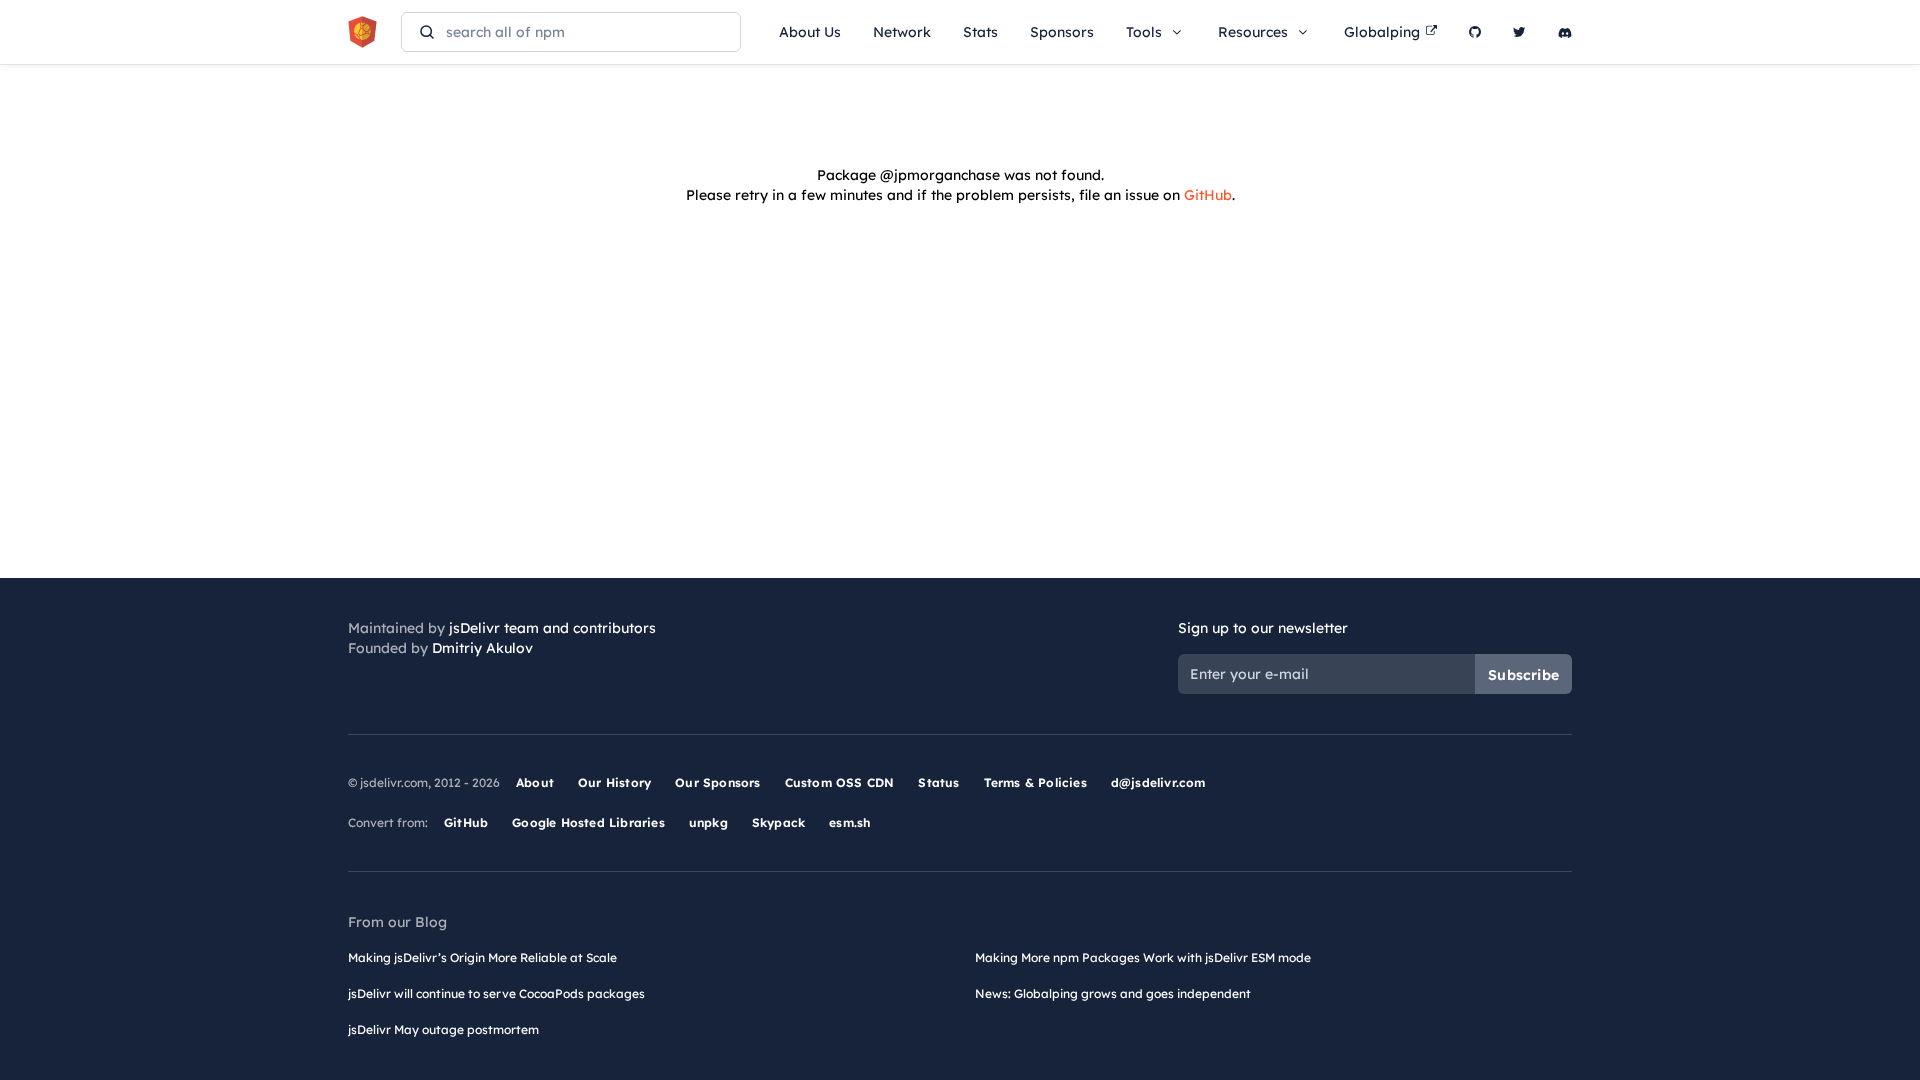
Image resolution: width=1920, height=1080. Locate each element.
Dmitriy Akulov (482, 648)
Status (938, 782)
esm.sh (849, 822)
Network (902, 32)
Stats (980, 32)
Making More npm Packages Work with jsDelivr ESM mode (1143, 957)
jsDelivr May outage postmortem (443, 1029)
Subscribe (1523, 675)
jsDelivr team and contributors (552, 628)
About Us (810, 32)
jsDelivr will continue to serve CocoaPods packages (496, 993)
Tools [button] (1144, 32)
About (535, 782)
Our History (614, 782)
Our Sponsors (717, 782)
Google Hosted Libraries (588, 822)
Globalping (1382, 32)
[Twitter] (1519, 32)
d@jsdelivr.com (1158, 782)
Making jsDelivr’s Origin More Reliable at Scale (482, 957)
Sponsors (1062, 32)
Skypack (778, 822)
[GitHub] (1475, 32)
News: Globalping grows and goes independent (1113, 993)
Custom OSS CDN (840, 782)
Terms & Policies (1035, 782)
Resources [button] (1253, 32)
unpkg (708, 822)
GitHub (1208, 195)
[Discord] (1565, 32)
